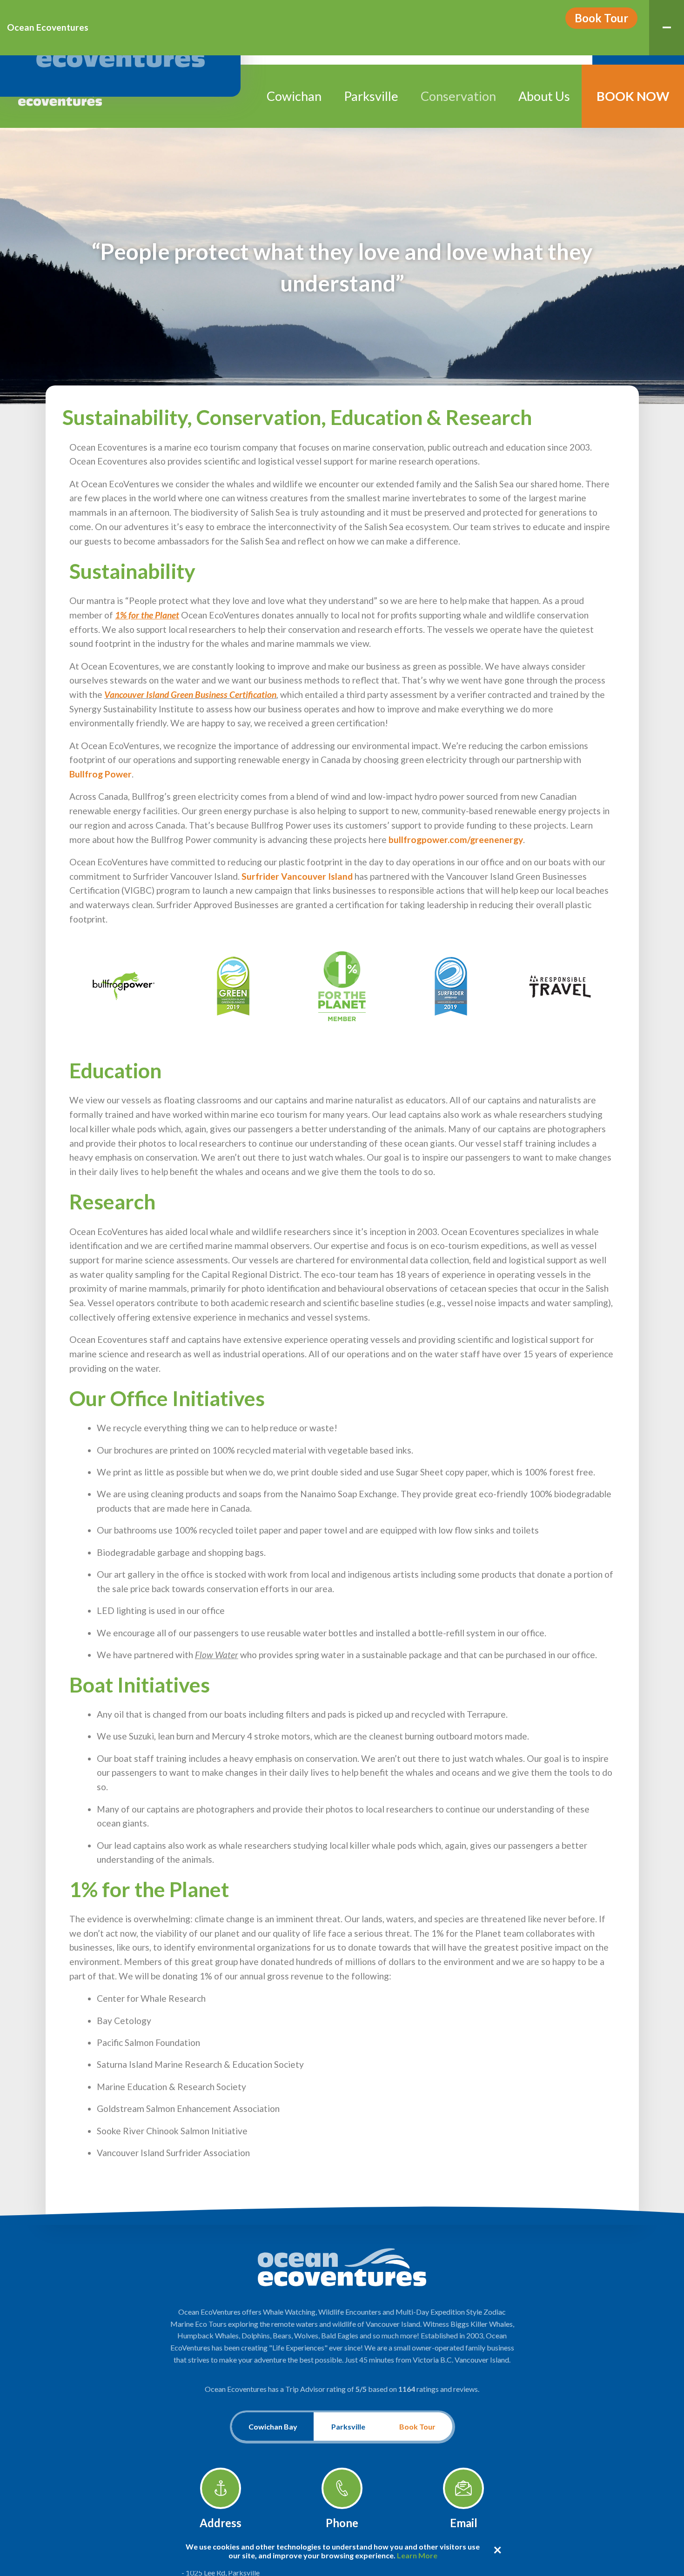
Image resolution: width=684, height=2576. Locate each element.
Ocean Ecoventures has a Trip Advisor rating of (342, 2389)
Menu (667, 28)
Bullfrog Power (101, 774)
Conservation (458, 96)
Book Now (633, 96)
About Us (544, 96)
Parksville (371, 96)
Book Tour (601, 18)
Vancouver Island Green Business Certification (190, 694)
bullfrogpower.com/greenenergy (456, 840)
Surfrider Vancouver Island (297, 876)
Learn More (417, 2555)
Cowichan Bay (273, 2427)
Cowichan (294, 96)
